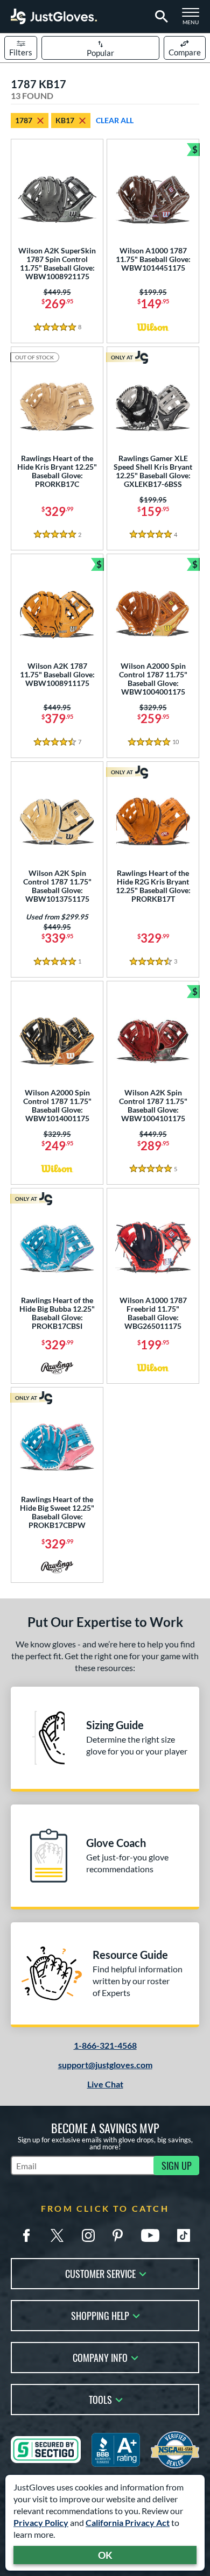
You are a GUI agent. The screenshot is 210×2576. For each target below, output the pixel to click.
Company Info (100, 2357)
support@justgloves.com (105, 2065)
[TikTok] (184, 2235)
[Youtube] (150, 2235)
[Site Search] (160, 17)
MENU (194, 19)
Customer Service (100, 2273)
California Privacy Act (128, 2522)
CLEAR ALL (115, 120)
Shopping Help (100, 2315)
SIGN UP (177, 2165)
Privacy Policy (41, 2522)
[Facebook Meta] (26, 2235)
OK (105, 2555)
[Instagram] (88, 2235)
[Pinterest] (117, 2235)
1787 (24, 120)
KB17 (65, 120)
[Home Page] (54, 16)
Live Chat (105, 2084)
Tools (100, 2399)
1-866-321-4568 (105, 2045)
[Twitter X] (57, 2235)
